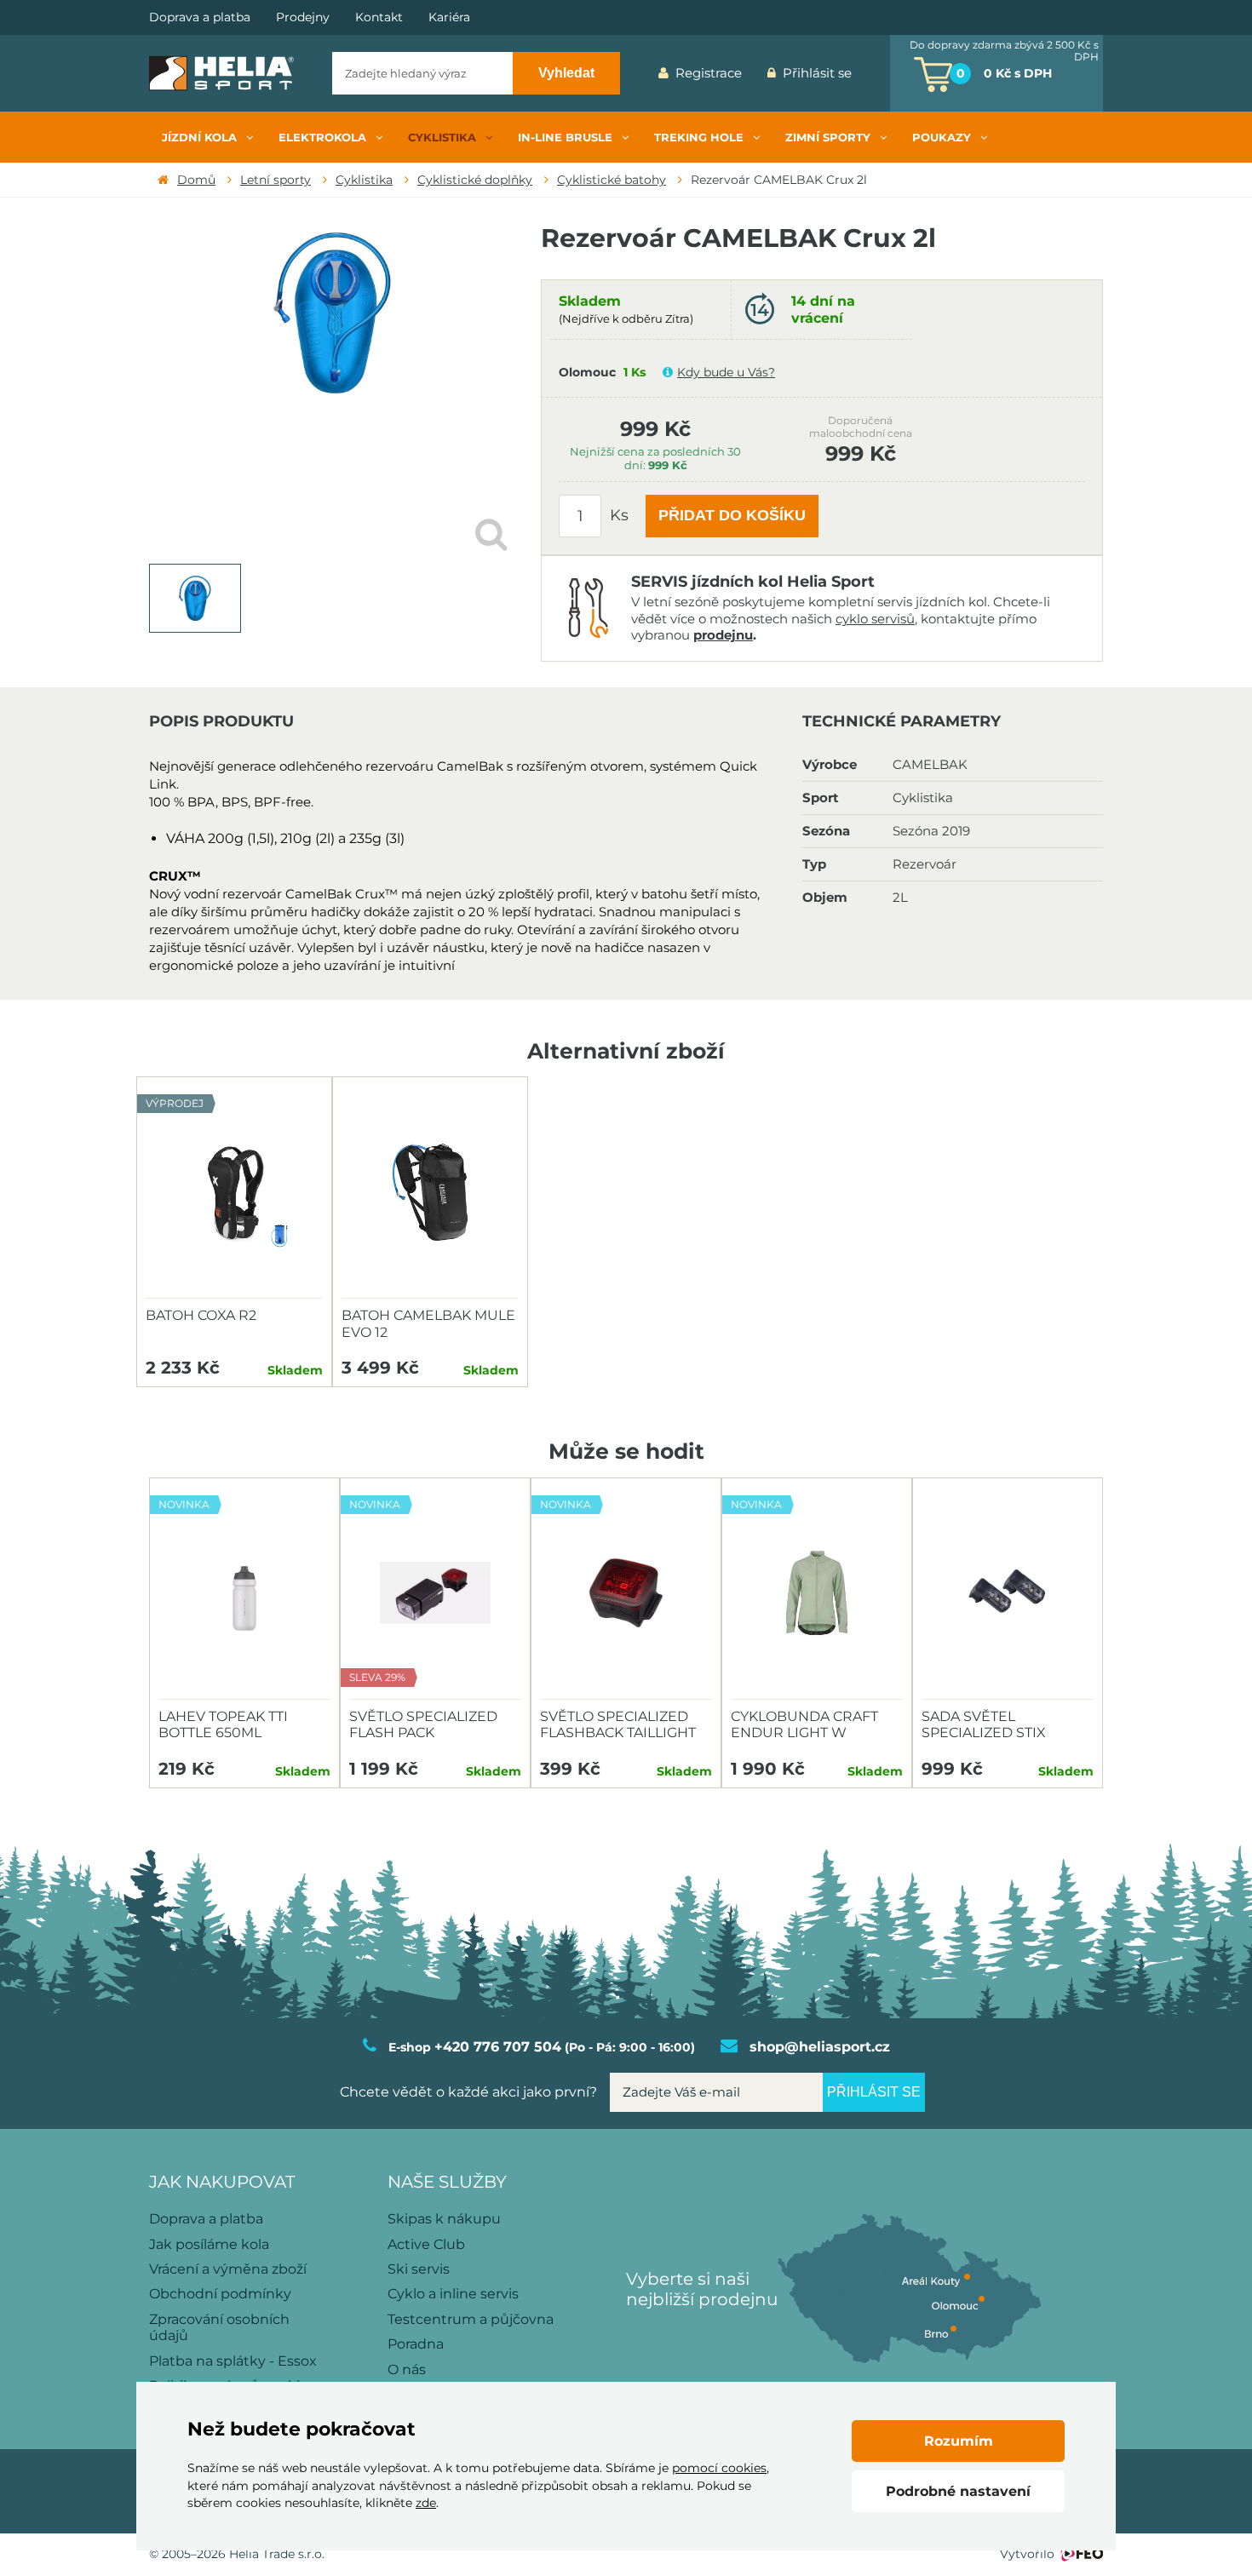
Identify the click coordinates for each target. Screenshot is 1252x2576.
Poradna (416, 2344)
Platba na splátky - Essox (233, 2361)
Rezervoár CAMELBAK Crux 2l (779, 180)
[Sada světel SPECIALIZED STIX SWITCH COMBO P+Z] (1008, 1593)
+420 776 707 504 (498, 2047)
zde (426, 2503)
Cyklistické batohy (612, 180)
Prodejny (303, 17)
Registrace (709, 73)
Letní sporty (276, 180)
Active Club (426, 2244)
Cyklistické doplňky (475, 180)
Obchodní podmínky (220, 2294)
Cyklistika (364, 180)
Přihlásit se (817, 73)
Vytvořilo (1027, 2554)
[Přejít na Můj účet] (877, 73)
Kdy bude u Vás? (726, 372)
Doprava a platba (200, 17)
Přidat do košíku (732, 515)
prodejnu (723, 635)
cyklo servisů (875, 619)
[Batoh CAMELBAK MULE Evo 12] (430, 1192)
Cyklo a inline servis (453, 2294)
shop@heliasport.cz (820, 2047)
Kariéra (449, 17)
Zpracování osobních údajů (219, 2327)
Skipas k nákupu (444, 2219)
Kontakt (379, 17)
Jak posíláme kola (209, 2244)
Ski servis (419, 2269)
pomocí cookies (719, 2468)
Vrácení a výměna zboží (228, 2269)
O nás (407, 2369)
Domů (196, 180)
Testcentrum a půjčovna (471, 2319)
